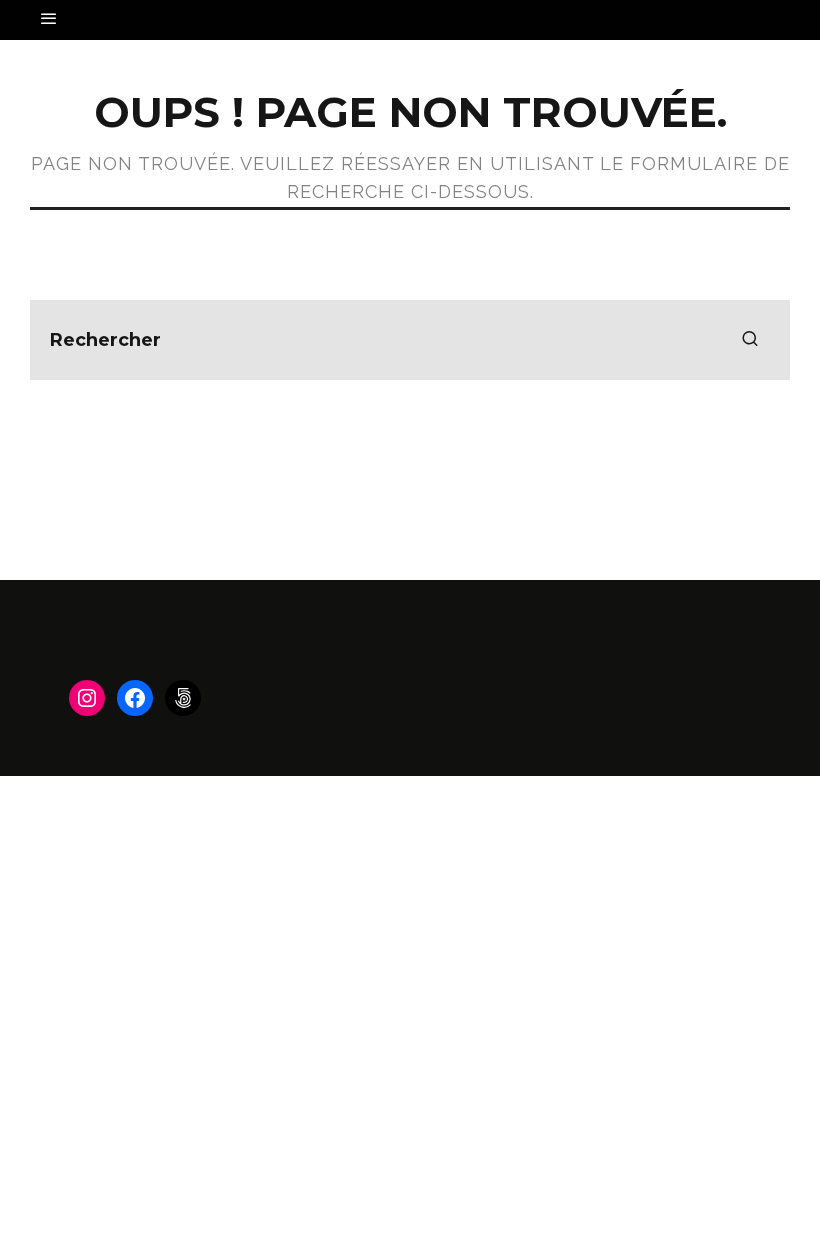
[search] (750, 340)
